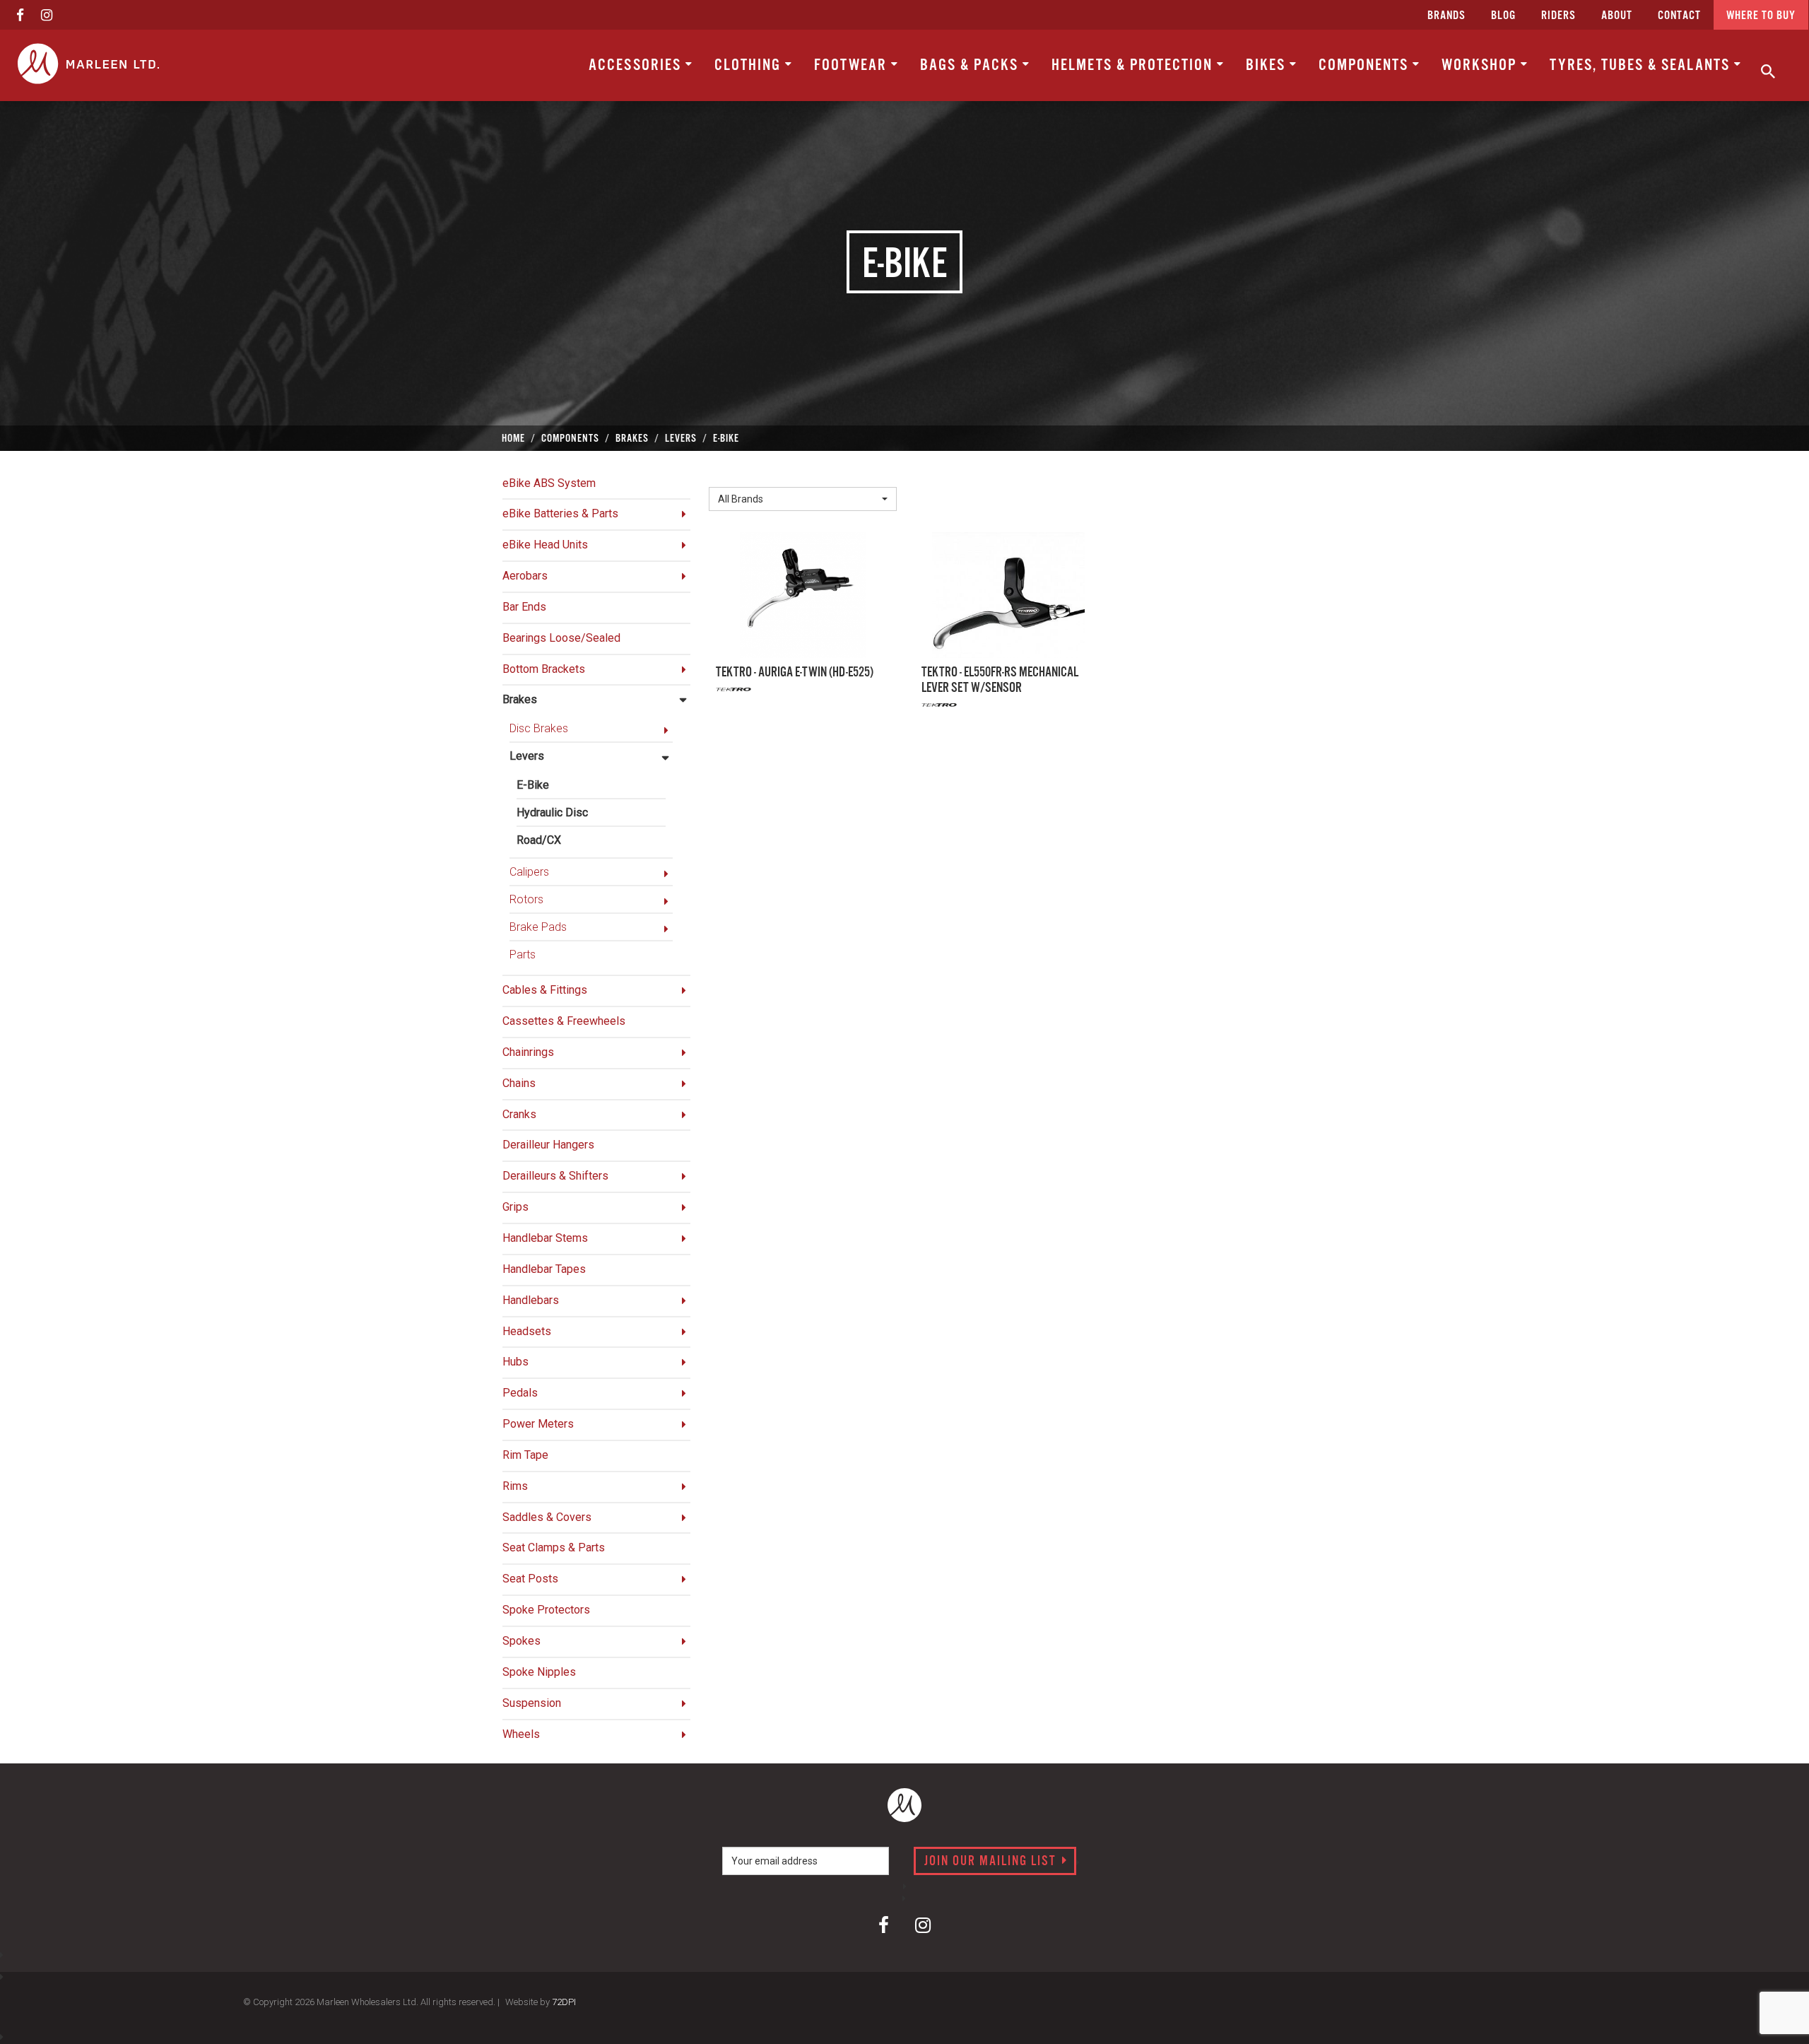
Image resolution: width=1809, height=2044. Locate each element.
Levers (527, 756)
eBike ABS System (549, 483)
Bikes (1268, 65)
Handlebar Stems (545, 1238)
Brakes (520, 699)
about (1617, 16)
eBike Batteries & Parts (560, 513)
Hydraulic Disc (552, 812)
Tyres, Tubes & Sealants (1642, 65)
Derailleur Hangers (548, 1145)
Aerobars (525, 576)
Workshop (1481, 65)
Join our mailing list (992, 1862)
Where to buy (1761, 16)
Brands (1446, 16)
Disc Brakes (539, 728)
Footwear (853, 65)
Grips (515, 1207)
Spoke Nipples (539, 1672)
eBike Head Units (545, 545)
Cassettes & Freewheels (564, 1021)
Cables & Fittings (545, 990)
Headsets (527, 1331)
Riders (1558, 16)
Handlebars (531, 1300)
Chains (519, 1083)
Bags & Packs (971, 65)
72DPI (564, 2002)
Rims (515, 1486)
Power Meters (538, 1424)
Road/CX (539, 840)
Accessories (637, 65)
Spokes (522, 1641)
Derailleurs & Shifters (555, 1176)
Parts (523, 955)
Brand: (728, 476)
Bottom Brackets (544, 669)
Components (1366, 65)
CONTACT (1679, 16)
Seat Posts (530, 1579)
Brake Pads (538, 927)
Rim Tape (525, 1455)
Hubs (515, 1362)
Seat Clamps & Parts (554, 1547)
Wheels (521, 1734)
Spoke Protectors (546, 1610)
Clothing (750, 65)
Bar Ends (524, 607)
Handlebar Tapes (544, 1269)
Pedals (520, 1393)
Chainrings (528, 1052)
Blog (1503, 16)
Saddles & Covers (547, 1517)
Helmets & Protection (1134, 65)
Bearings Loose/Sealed (561, 638)
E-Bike (533, 785)
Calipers (529, 872)
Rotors (526, 899)
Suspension (532, 1703)
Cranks (519, 1114)
